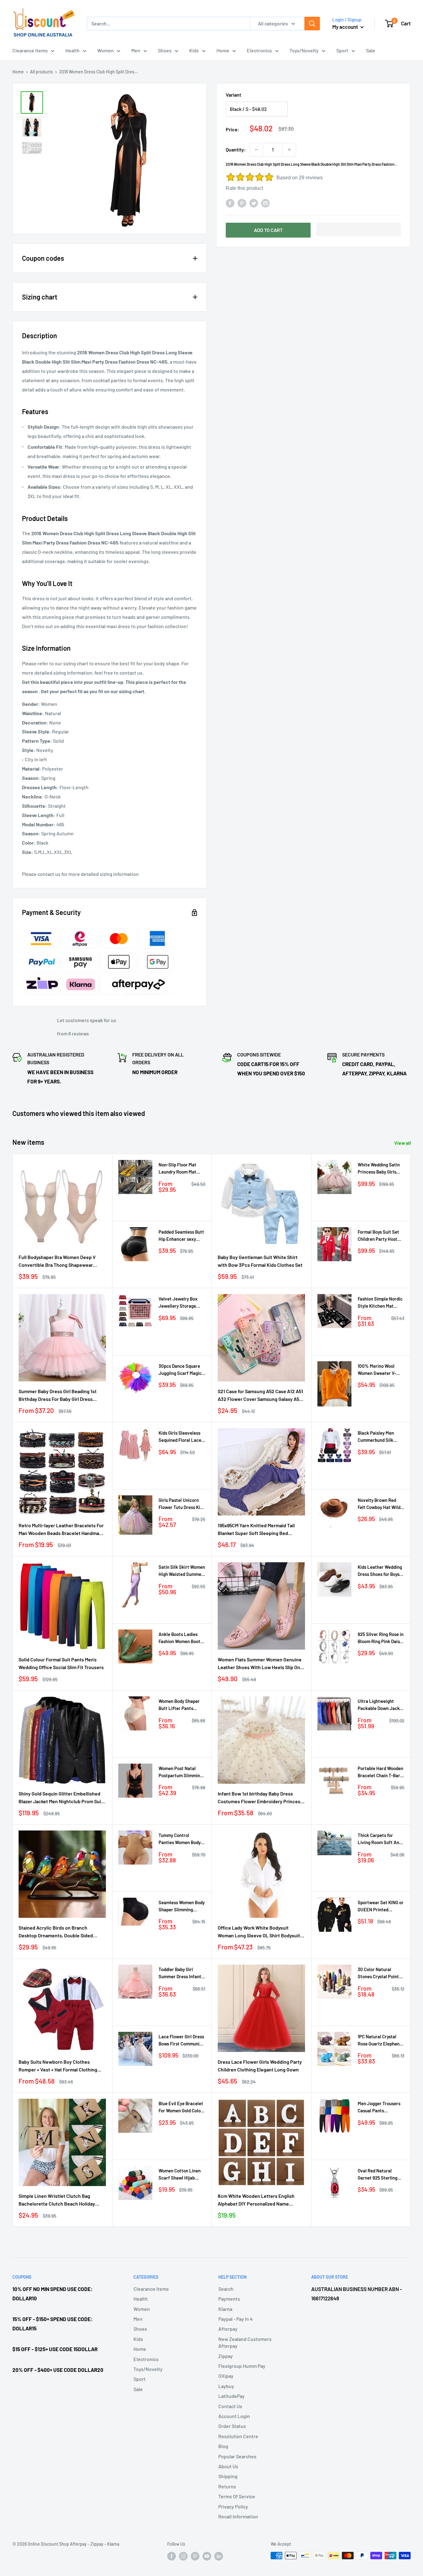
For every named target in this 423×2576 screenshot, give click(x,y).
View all (403, 1143)
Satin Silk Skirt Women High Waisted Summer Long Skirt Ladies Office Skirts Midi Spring (182, 1571)
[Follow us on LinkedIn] (219, 2556)
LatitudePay (231, 2396)
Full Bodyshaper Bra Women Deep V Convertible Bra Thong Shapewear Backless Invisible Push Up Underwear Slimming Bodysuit (60, 1262)
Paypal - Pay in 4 (235, 2319)
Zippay (226, 2356)
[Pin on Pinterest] (242, 203)
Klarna (225, 2309)
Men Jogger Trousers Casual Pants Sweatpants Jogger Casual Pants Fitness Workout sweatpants (379, 2108)
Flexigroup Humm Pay (242, 2366)
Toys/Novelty (304, 50)
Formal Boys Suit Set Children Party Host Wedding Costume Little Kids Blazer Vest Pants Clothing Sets (380, 1236)
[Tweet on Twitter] (254, 203)
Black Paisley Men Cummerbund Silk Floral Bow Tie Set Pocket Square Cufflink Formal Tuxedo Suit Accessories (381, 1437)
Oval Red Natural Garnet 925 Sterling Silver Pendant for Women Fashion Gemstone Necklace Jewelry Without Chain (381, 2175)
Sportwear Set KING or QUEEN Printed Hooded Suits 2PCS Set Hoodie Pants (381, 1907)
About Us (228, 2466)
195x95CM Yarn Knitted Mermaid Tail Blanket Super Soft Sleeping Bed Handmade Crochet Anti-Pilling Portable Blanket (256, 1530)
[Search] (312, 24)
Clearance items (30, 50)
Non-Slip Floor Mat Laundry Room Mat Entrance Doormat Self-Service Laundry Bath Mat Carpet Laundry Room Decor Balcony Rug (180, 1169)
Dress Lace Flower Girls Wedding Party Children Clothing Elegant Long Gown (260, 2066)
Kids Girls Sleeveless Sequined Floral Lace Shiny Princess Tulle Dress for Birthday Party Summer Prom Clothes (180, 1437)
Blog (223, 2446)
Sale (371, 50)
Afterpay (228, 2329)
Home (223, 50)
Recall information (238, 2516)
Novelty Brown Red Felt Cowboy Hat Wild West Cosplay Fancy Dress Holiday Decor (379, 1504)
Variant (233, 95)
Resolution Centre (238, 2436)
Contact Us (230, 2406)
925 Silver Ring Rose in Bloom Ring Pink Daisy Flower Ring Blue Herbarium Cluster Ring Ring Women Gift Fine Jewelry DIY (381, 1638)
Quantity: (236, 149)
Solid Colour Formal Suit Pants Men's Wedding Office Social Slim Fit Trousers (61, 1663)
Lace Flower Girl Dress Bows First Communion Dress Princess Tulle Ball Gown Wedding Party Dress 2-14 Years (181, 2041)
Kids (194, 50)
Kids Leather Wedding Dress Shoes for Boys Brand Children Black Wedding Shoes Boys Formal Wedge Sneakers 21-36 (380, 1571)
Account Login (234, 2416)
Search (226, 2289)
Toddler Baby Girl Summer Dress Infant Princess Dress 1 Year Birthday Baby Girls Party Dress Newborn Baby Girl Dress (180, 1973)
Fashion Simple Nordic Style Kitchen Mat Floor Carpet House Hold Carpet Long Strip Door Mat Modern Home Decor (381, 1303)
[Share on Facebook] (230, 203)
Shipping (228, 2476)
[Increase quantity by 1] (289, 150)
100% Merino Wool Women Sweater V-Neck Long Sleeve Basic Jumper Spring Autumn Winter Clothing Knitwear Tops (379, 1370)
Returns (227, 2486)
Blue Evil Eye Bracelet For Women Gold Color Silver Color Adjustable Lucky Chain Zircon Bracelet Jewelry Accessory (182, 2108)
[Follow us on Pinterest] (195, 2556)
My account (346, 27)
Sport (342, 50)
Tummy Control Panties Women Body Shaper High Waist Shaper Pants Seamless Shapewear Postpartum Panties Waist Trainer (180, 1839)
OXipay (226, 2376)
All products (41, 72)
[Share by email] (265, 203)
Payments (229, 2299)
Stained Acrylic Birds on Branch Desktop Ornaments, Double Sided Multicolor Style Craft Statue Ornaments (62, 1932)
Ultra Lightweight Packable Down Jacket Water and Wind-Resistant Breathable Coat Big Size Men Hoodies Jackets (381, 1705)
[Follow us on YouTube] (207, 2556)
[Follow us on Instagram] (183, 2556)
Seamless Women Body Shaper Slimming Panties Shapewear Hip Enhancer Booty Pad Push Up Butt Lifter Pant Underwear (182, 1907)
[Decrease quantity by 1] (256, 150)
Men (136, 50)
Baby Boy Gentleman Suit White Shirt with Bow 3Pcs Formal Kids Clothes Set (260, 1261)
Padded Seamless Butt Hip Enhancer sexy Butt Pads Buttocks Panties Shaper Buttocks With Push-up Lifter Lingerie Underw (182, 1236)
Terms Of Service (237, 2496)
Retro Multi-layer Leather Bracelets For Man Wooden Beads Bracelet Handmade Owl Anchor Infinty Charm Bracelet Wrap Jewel (62, 1530)
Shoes (165, 50)
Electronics (259, 50)
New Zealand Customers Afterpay (245, 2342)
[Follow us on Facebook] (172, 2556)
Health (72, 50)
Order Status (232, 2426)
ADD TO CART (268, 230)
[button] (359, 230)
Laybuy (226, 2386)
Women (105, 50)
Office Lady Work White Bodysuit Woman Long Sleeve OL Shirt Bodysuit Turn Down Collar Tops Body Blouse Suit (261, 1932)
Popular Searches (237, 2456)
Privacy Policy (233, 2506)
